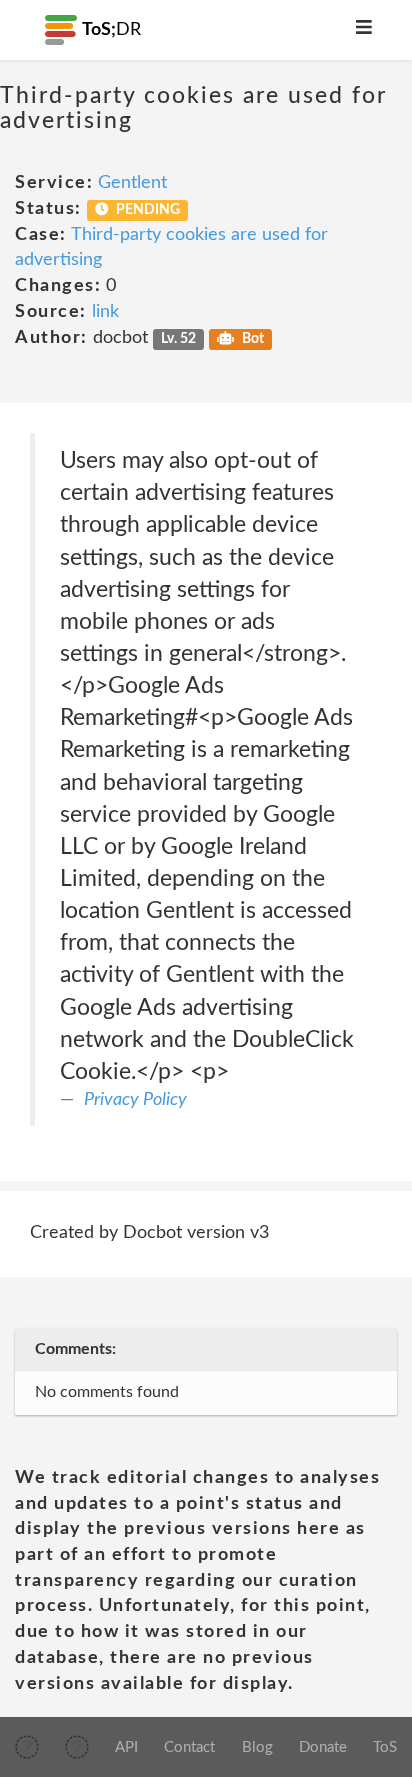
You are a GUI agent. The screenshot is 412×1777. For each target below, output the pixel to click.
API (126, 1747)
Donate (323, 1747)
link (105, 312)
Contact (189, 1747)
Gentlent (132, 183)
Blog (257, 1747)
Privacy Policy (135, 1100)
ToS (385, 1747)
